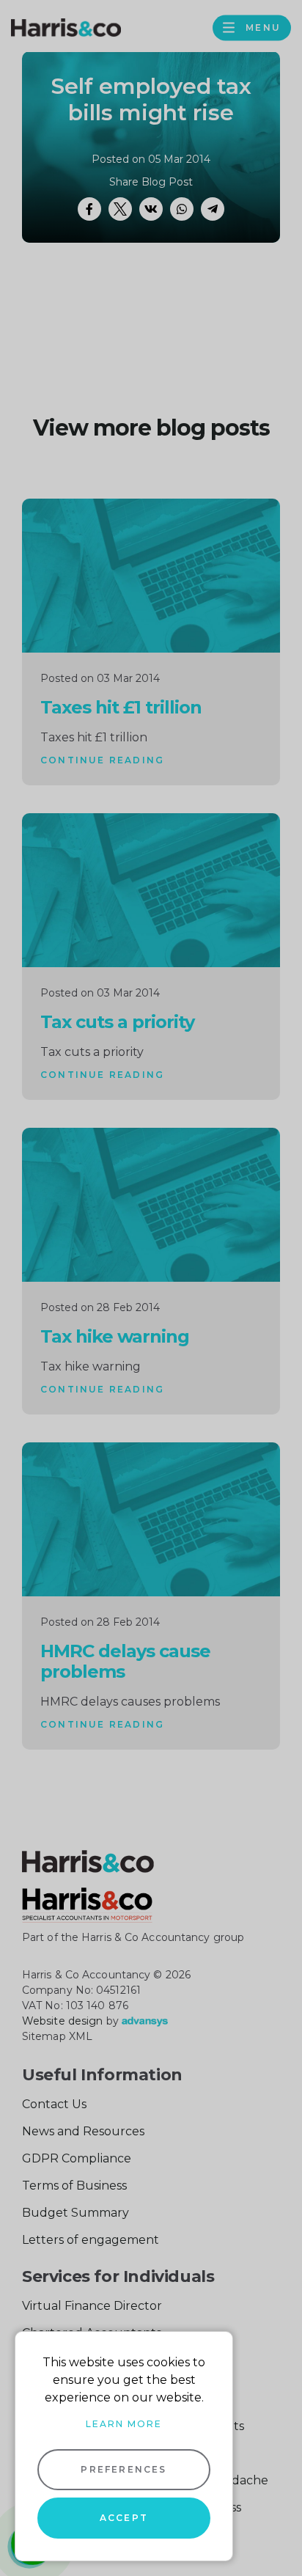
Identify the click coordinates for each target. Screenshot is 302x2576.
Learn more (124, 2424)
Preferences (124, 2469)
